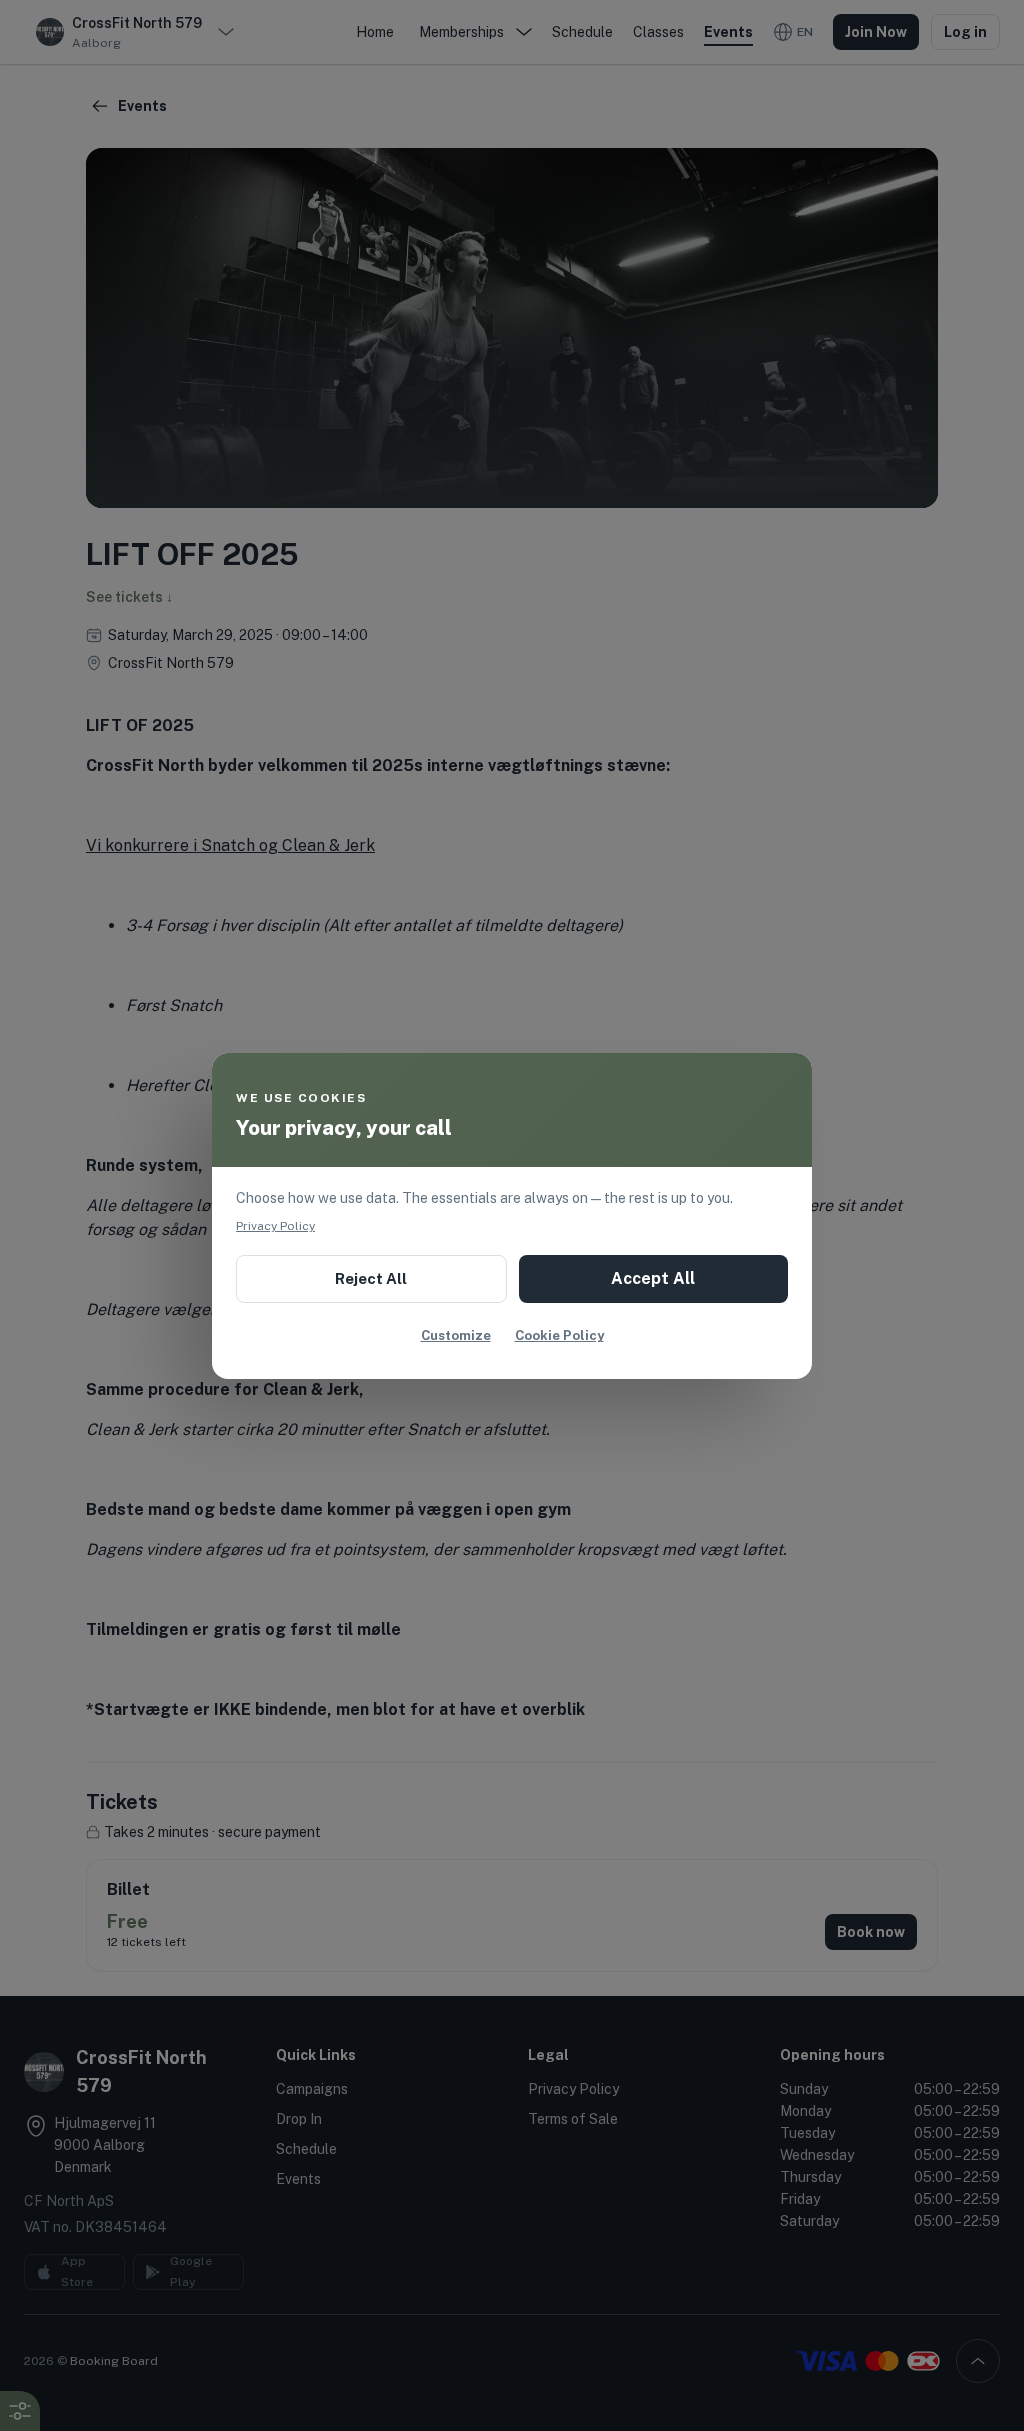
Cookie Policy (559, 1335)
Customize (456, 1335)
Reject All (371, 1278)
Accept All (653, 1278)
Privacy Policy (275, 1226)
